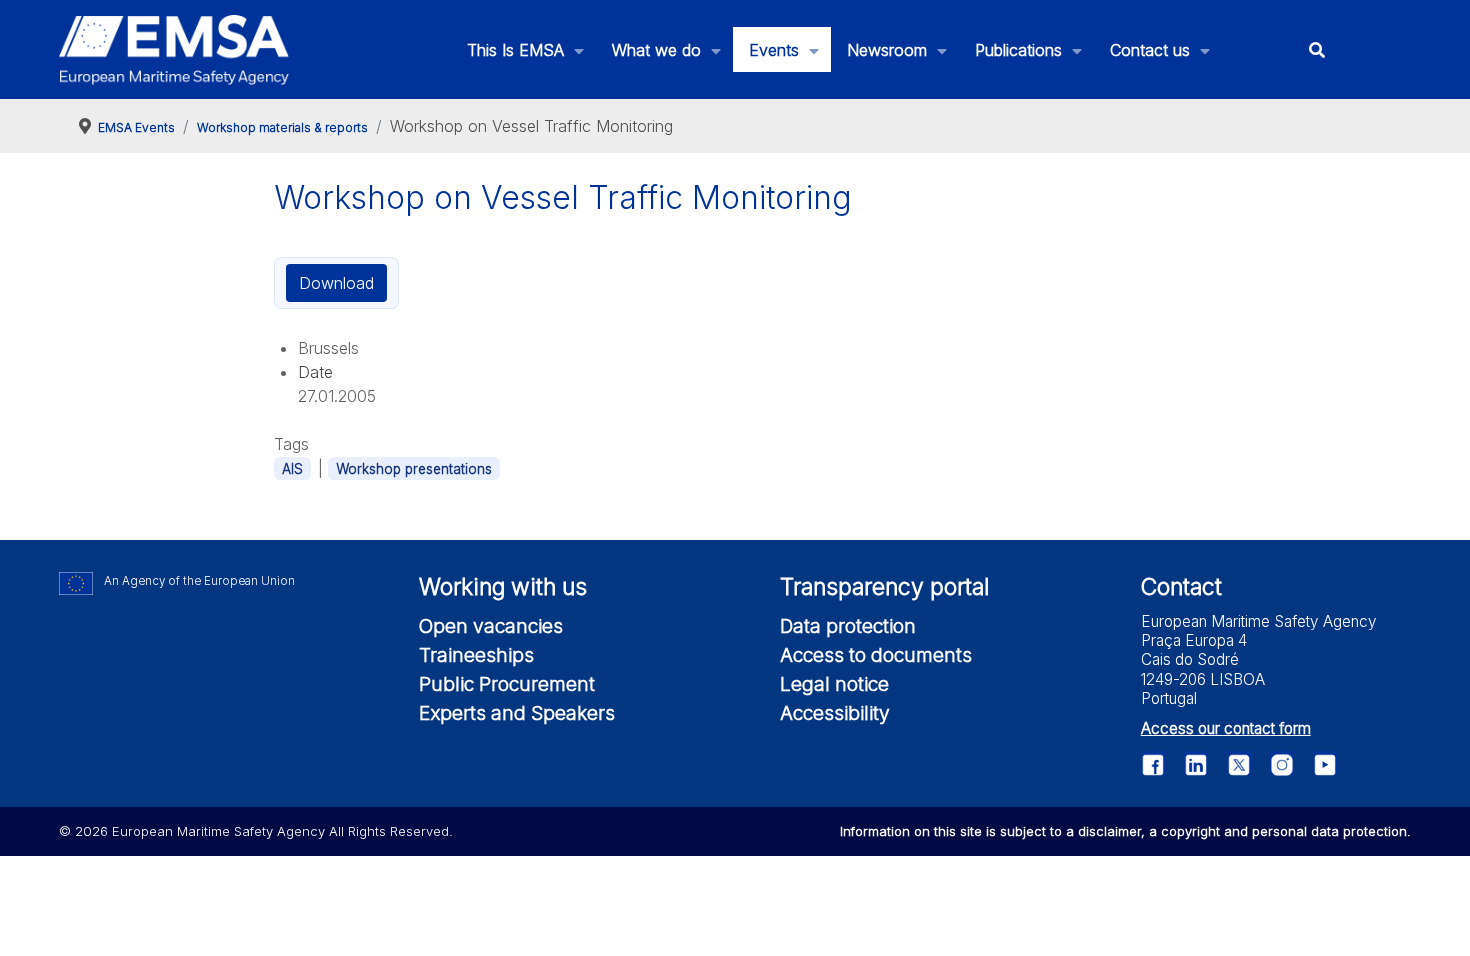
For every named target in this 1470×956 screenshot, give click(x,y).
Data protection (848, 626)
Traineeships (476, 655)
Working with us (503, 587)
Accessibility (835, 713)
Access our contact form (1226, 728)
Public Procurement (507, 684)
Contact (1181, 587)
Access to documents (876, 655)
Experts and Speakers (517, 713)
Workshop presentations (414, 469)
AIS (292, 469)
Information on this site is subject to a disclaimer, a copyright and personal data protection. (1125, 831)
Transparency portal (884, 587)
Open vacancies (491, 626)
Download (336, 283)
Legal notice (834, 684)
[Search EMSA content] (1316, 49)
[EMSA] (174, 50)
